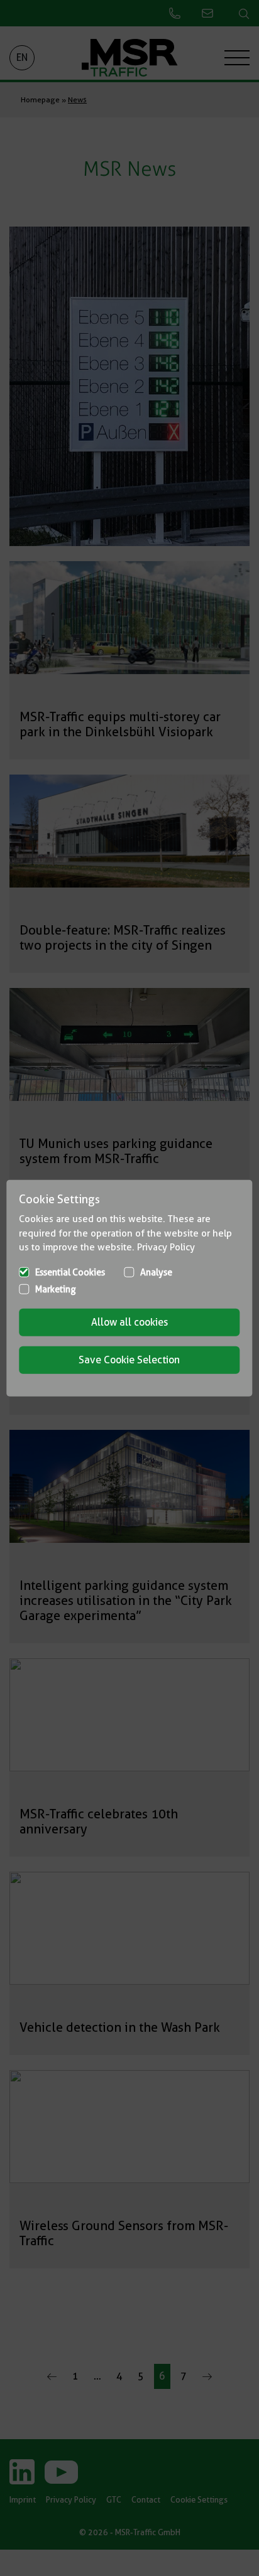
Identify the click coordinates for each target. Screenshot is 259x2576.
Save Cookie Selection (129, 1359)
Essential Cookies (70, 1272)
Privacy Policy (166, 1247)
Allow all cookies (129, 1322)
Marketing (56, 1289)
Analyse (156, 1272)
